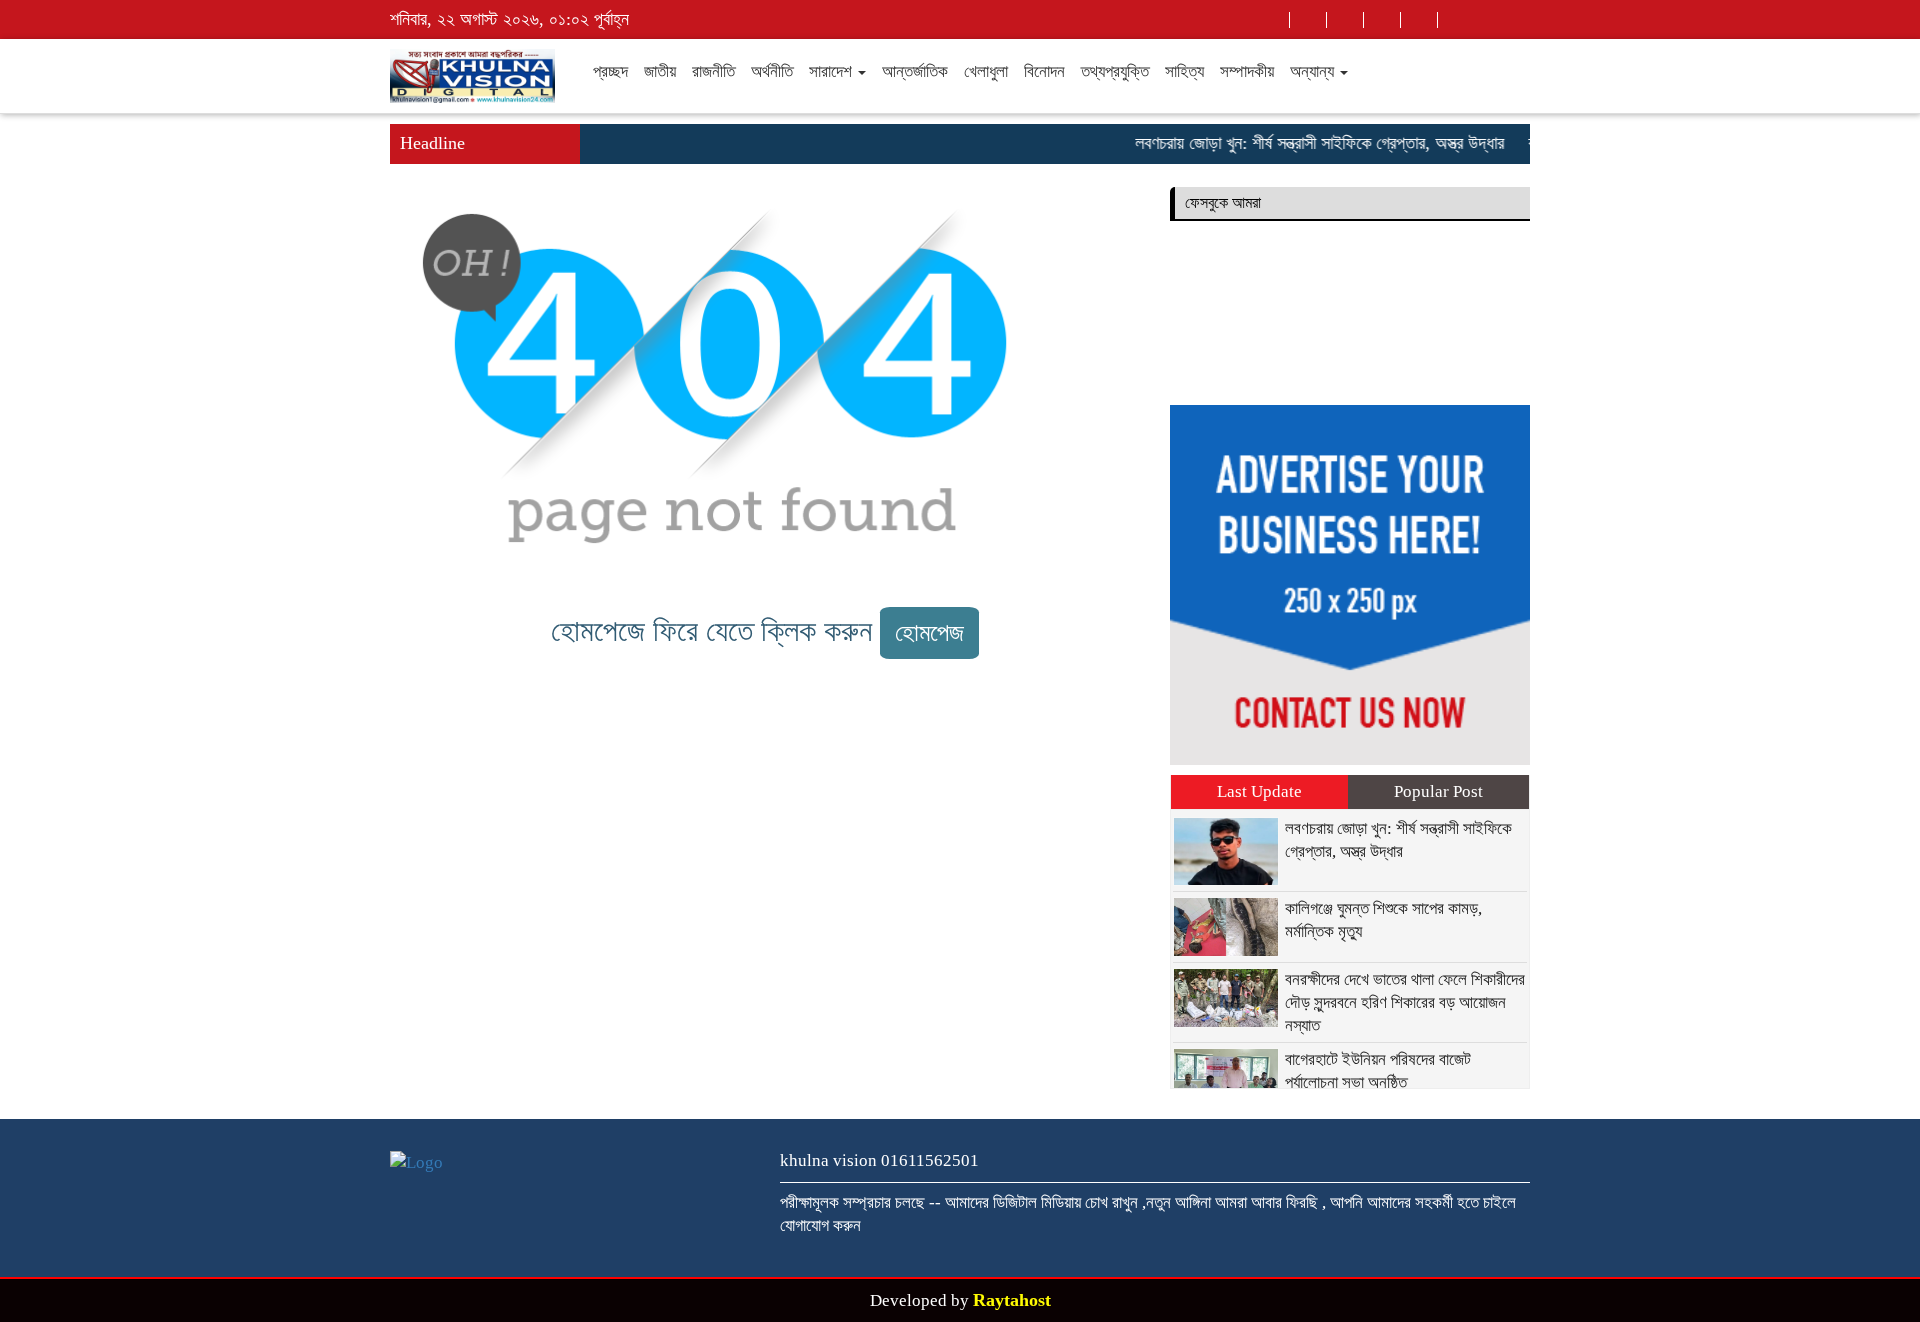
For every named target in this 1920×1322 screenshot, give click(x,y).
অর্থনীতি (772, 71)
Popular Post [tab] (1438, 791)
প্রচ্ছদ (610, 71)
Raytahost (1012, 1300)
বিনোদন (1044, 71)
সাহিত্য (1184, 71)
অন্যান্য (1314, 71)
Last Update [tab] (1259, 791)
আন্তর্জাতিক (915, 71)
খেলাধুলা (986, 71)
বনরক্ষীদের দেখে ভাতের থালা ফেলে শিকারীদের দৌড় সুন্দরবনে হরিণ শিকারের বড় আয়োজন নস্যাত (1405, 1002)
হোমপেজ (929, 632)
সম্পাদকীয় (1247, 71)
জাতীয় (660, 71)
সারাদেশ (832, 71)
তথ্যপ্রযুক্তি (1115, 71)
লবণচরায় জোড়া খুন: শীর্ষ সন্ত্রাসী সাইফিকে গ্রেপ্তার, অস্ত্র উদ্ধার (1302, 143)
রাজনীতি (713, 71)
